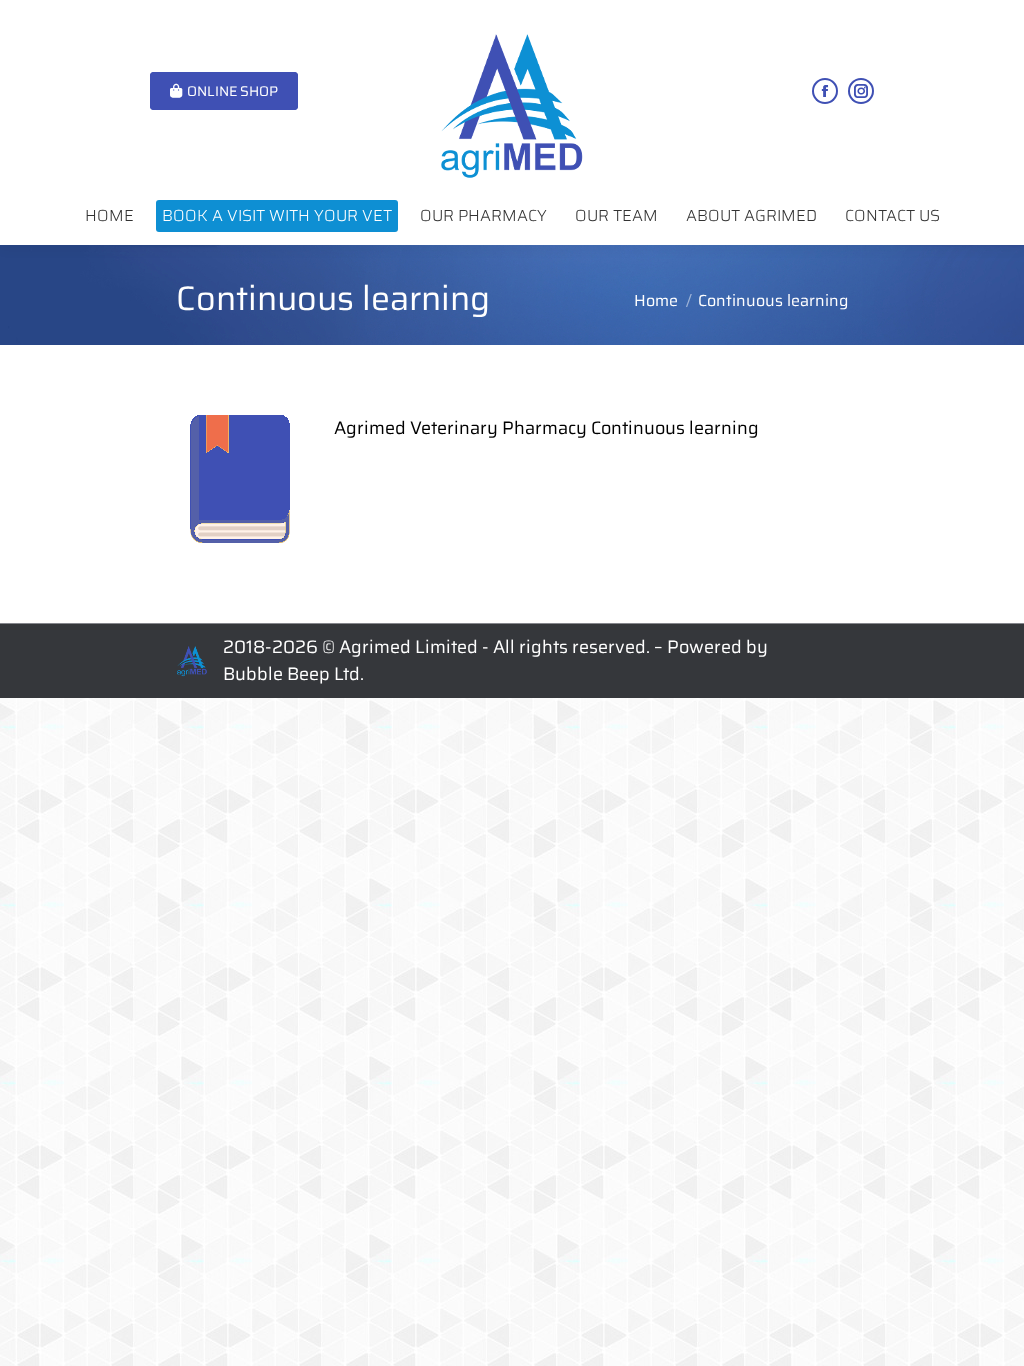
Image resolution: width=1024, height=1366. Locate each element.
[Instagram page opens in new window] (861, 91)
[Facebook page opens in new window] (825, 91)
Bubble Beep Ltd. (293, 674)
